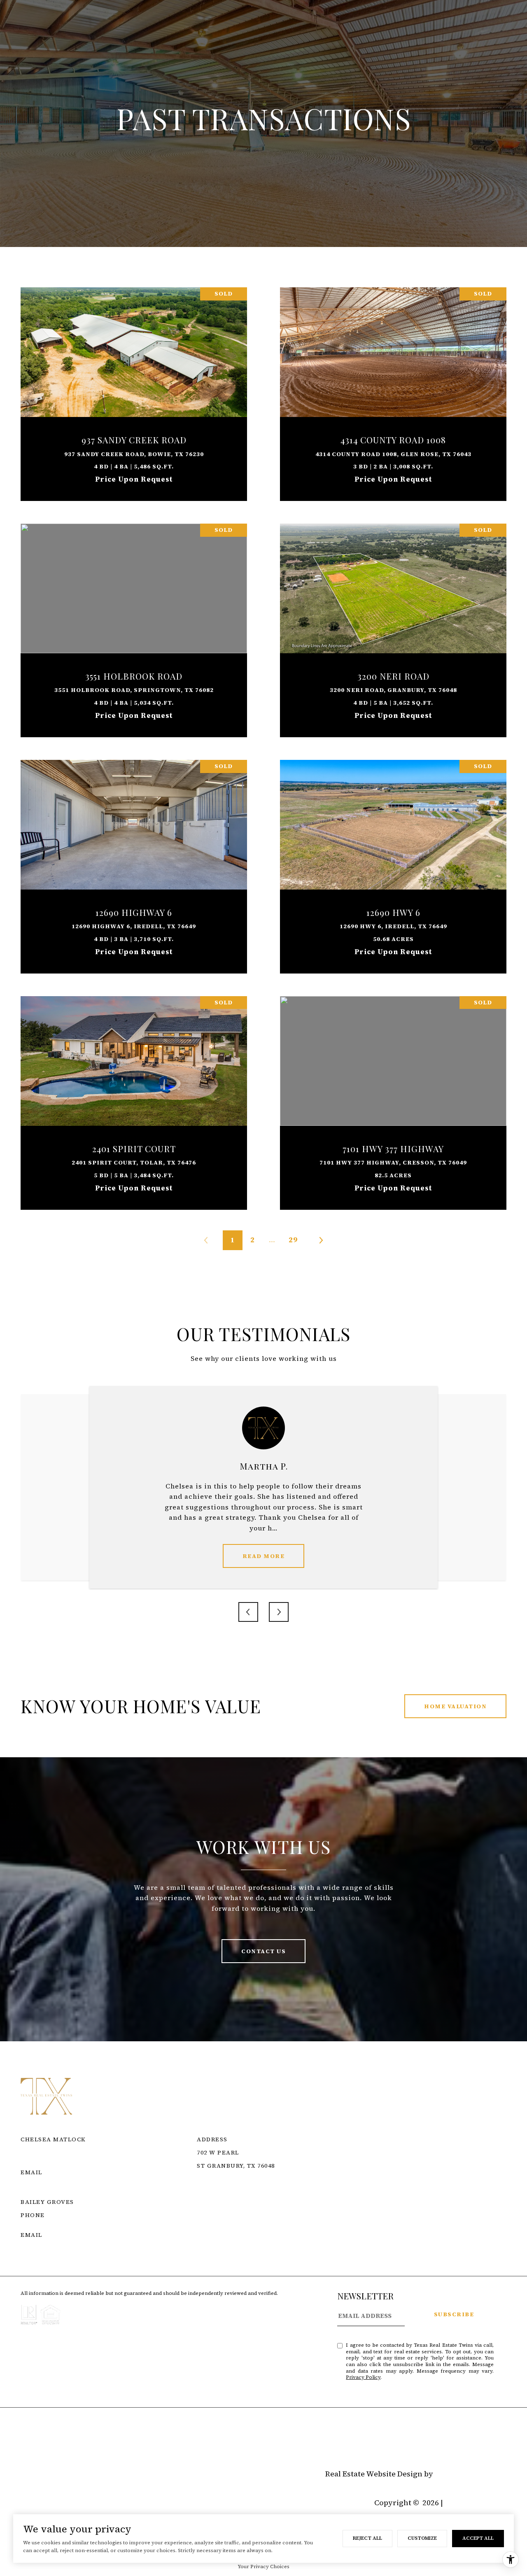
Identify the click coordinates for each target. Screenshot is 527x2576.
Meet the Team (146, 2442)
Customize (422, 2538)
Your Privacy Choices (263, 2567)
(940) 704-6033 (43, 2162)
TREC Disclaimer (227, 2212)
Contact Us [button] (263, 1951)
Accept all (478, 2538)
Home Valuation (455, 1706)
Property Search (80, 2442)
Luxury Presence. (471, 2474)
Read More (264, 1556)
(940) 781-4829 (43, 2225)
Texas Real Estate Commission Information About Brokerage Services (331, 2202)
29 (293, 1240)
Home (31, 2442)
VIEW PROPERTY (134, 390)
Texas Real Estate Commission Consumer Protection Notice (311, 2192)
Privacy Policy (363, 2377)
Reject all (367, 2538)
